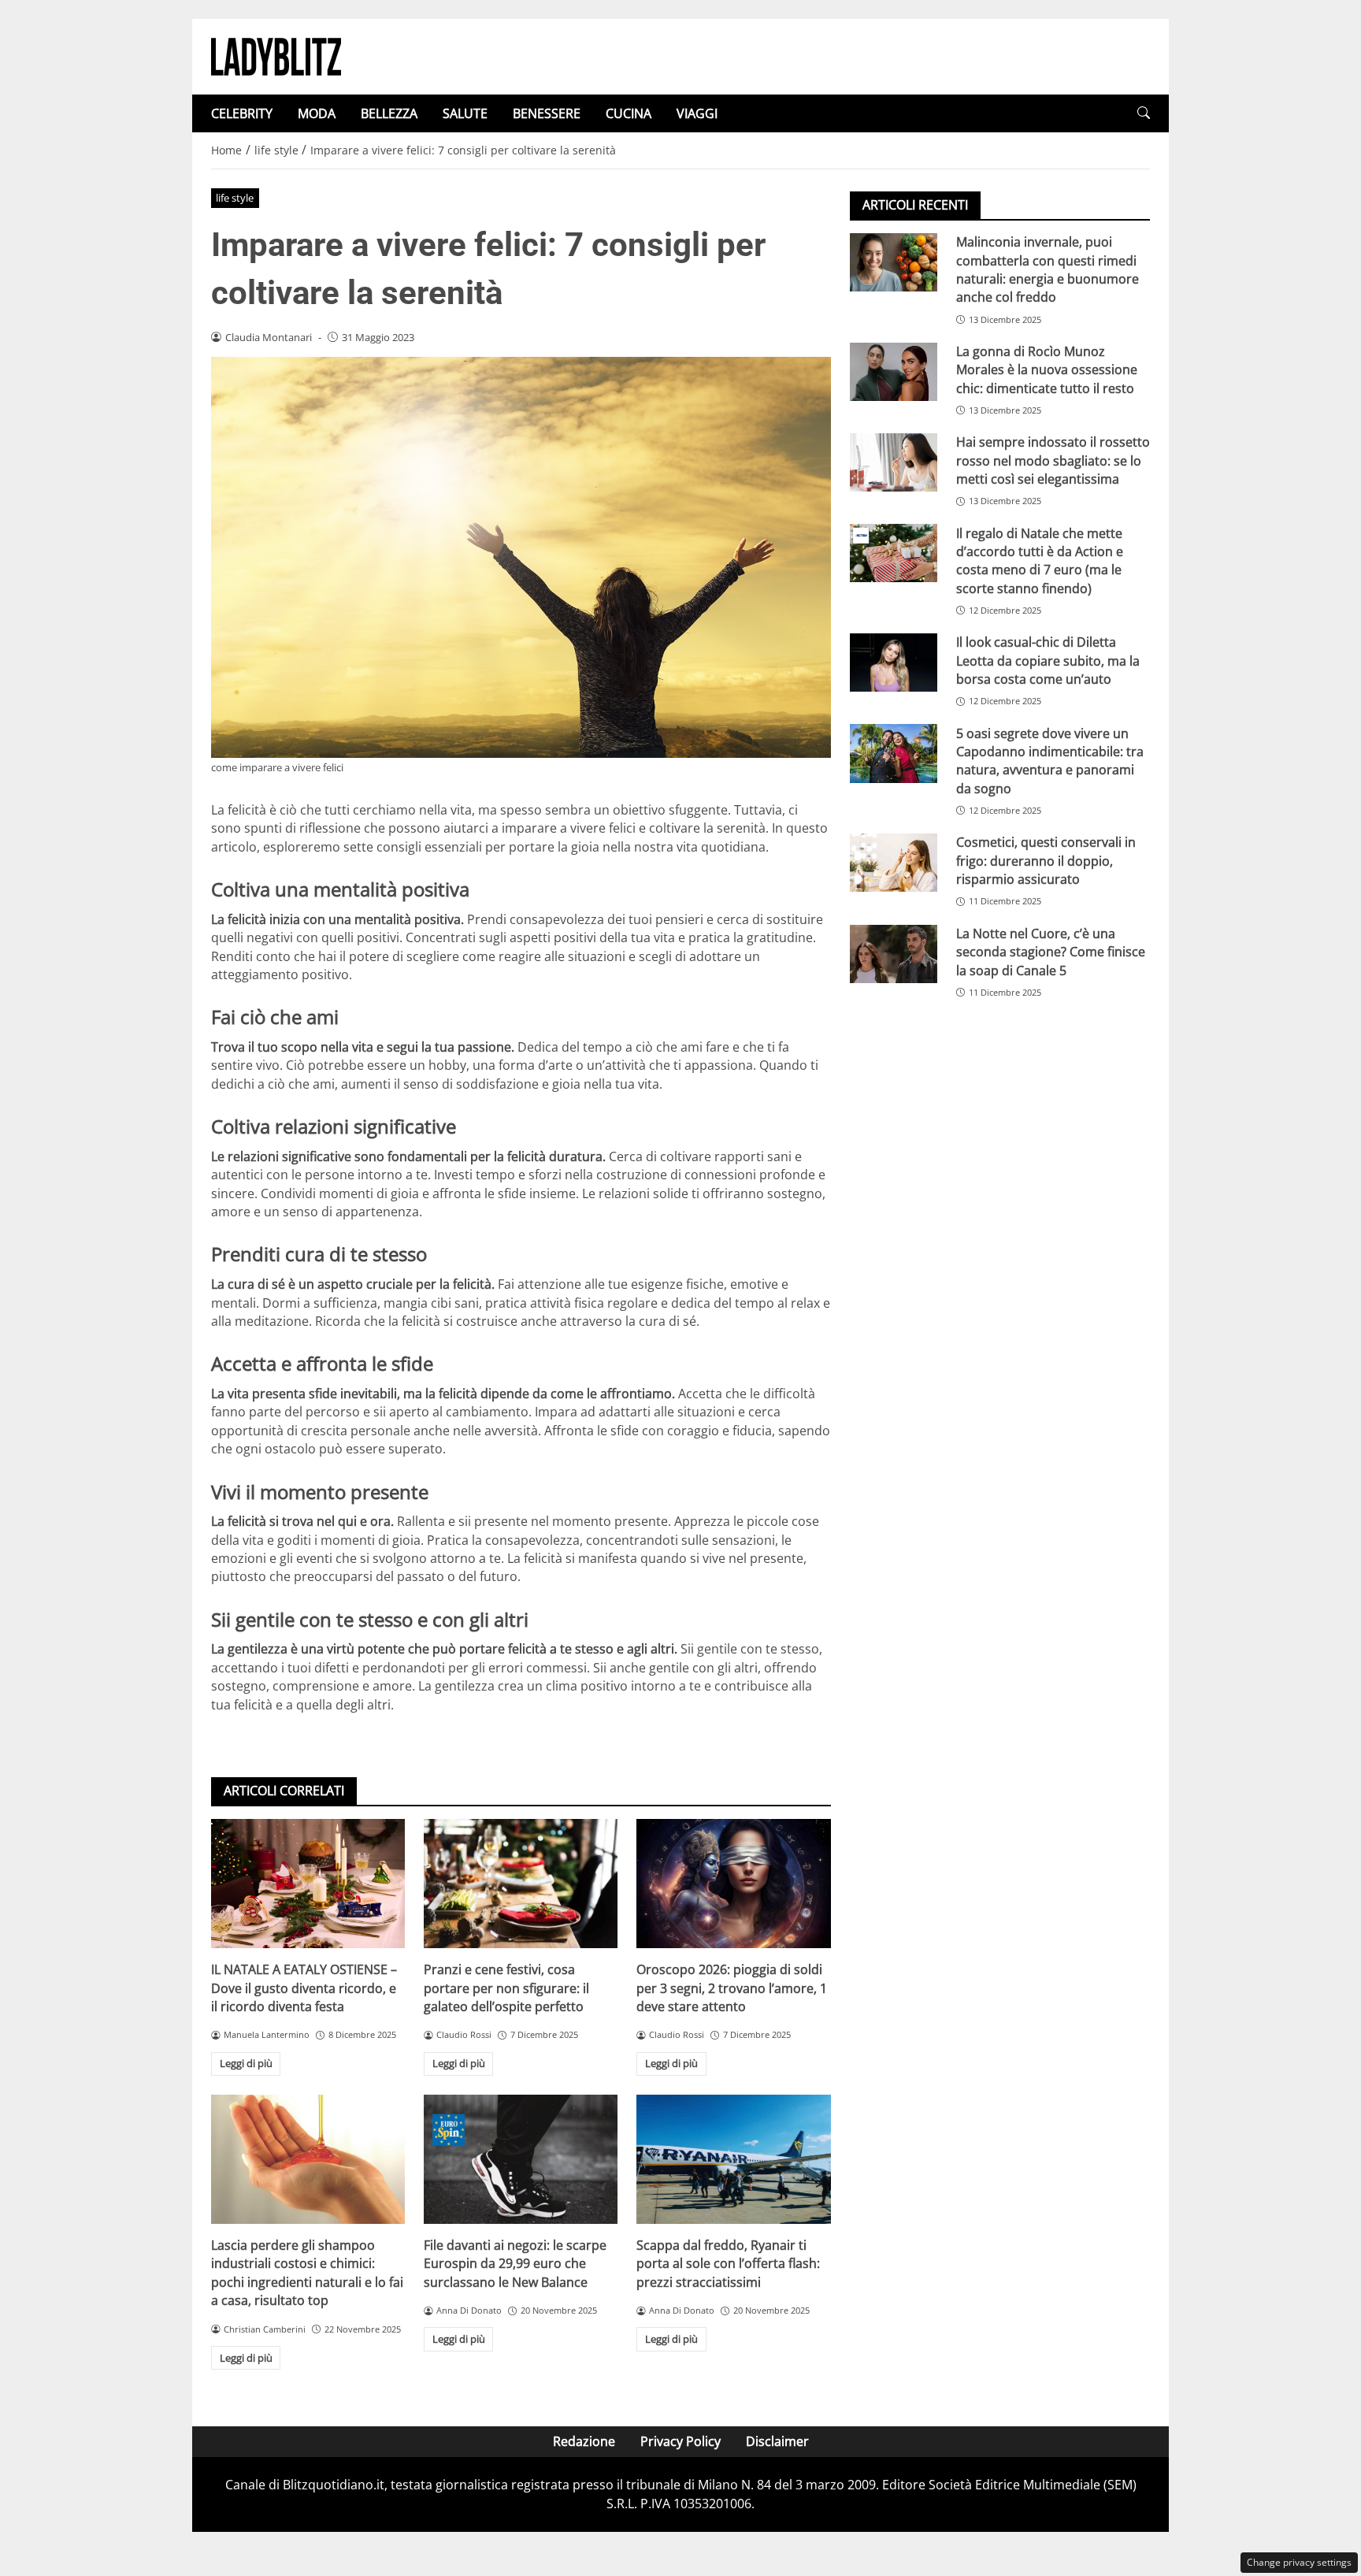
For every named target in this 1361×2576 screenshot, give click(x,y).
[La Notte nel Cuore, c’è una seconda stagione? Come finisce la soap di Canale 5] (894, 954)
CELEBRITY (242, 113)
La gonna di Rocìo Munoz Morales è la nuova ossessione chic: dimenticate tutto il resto (1047, 370)
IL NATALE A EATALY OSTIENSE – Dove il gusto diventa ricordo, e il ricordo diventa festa (304, 1988)
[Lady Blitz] (276, 55)
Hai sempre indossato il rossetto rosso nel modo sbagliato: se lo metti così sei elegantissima (1053, 460)
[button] (1144, 113)
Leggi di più (246, 2063)
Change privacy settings (1299, 2562)
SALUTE (465, 113)
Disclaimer (777, 2441)
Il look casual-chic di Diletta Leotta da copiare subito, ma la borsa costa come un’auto (1048, 661)
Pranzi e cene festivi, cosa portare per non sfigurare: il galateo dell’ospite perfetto (506, 1988)
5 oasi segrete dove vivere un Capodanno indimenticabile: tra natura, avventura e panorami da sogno (1050, 760)
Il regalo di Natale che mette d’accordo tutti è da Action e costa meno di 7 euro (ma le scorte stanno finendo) (1040, 560)
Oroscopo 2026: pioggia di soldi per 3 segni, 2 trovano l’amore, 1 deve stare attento (732, 1988)
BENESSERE (547, 113)
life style (235, 198)
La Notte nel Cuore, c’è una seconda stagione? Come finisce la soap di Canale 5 (1051, 952)
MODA (317, 113)
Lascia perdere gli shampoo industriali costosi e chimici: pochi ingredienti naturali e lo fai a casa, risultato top (307, 2273)
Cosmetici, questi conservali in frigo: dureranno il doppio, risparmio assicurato (1046, 861)
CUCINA (629, 113)
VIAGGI (697, 113)
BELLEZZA (389, 113)
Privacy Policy (680, 2441)
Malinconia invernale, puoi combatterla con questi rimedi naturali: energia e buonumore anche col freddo (1048, 269)
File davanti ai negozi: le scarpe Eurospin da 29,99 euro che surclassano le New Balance (515, 2264)
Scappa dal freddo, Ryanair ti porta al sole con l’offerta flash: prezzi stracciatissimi (728, 2264)
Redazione (584, 2441)
